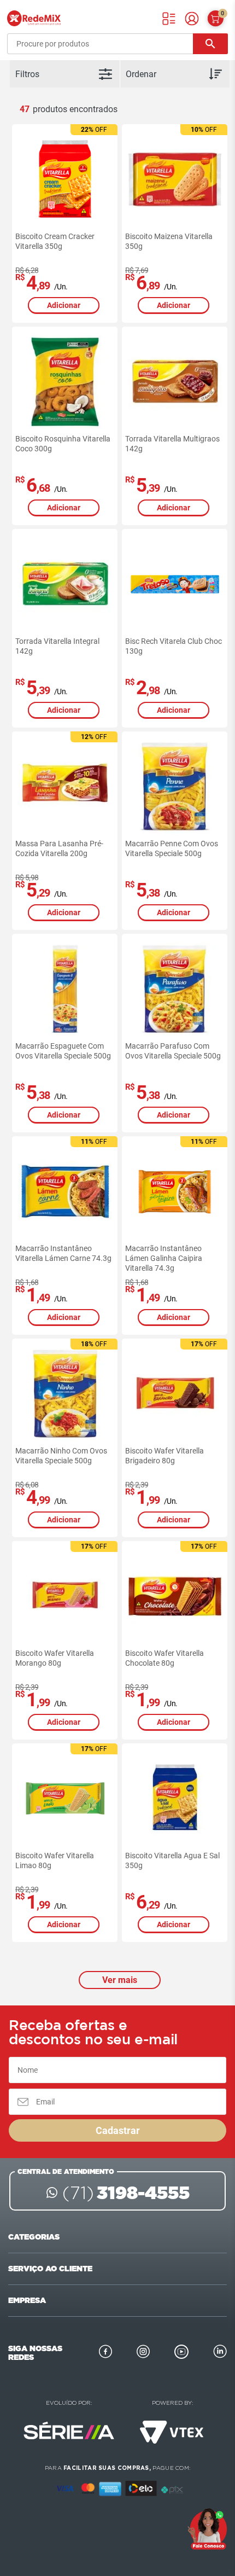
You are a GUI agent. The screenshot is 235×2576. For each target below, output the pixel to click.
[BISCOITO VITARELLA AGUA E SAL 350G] (175, 1799)
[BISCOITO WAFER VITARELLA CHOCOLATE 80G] (175, 1596)
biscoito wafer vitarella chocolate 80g (164, 1658)
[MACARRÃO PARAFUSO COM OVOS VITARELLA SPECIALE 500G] (175, 989)
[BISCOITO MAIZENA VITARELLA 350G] (175, 179)
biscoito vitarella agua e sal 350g (172, 1860)
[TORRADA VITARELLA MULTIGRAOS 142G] (175, 382)
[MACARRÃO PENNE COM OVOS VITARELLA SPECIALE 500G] (175, 787)
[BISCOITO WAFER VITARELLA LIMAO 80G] (65, 1799)
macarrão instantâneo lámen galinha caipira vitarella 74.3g (164, 1258)
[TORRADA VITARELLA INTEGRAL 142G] (65, 584)
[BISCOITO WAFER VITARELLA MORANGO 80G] (65, 1596)
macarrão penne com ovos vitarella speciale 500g (172, 848)
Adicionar (64, 305)
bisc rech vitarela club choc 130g (174, 646)
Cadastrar (118, 2130)
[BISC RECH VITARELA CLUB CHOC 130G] (175, 584)
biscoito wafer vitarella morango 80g (55, 1658)
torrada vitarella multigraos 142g (172, 444)
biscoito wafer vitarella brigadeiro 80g (164, 1456)
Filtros (27, 74)
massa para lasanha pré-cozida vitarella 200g (59, 848)
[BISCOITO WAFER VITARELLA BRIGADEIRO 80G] (175, 1394)
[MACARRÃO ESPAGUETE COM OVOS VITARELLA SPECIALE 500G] (65, 989)
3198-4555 (126, 2193)
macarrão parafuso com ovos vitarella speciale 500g (173, 1051)
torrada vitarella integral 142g (57, 646)
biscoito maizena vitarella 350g (169, 241)
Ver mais (120, 1980)
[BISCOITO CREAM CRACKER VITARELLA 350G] (65, 179)
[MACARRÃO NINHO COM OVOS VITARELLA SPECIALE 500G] (65, 1394)
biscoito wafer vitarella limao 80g (55, 1860)
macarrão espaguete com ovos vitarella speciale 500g (63, 1051)
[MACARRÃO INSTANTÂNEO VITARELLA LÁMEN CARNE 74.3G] (65, 1191)
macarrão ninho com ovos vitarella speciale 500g (61, 1456)
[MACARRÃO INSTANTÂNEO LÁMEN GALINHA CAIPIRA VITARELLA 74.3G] (175, 1191)
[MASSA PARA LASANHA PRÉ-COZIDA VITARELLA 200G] (65, 787)
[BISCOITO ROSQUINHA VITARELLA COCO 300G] (65, 382)
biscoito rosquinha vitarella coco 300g (63, 444)
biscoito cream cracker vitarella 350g (55, 241)
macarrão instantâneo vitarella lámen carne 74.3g (63, 1253)
